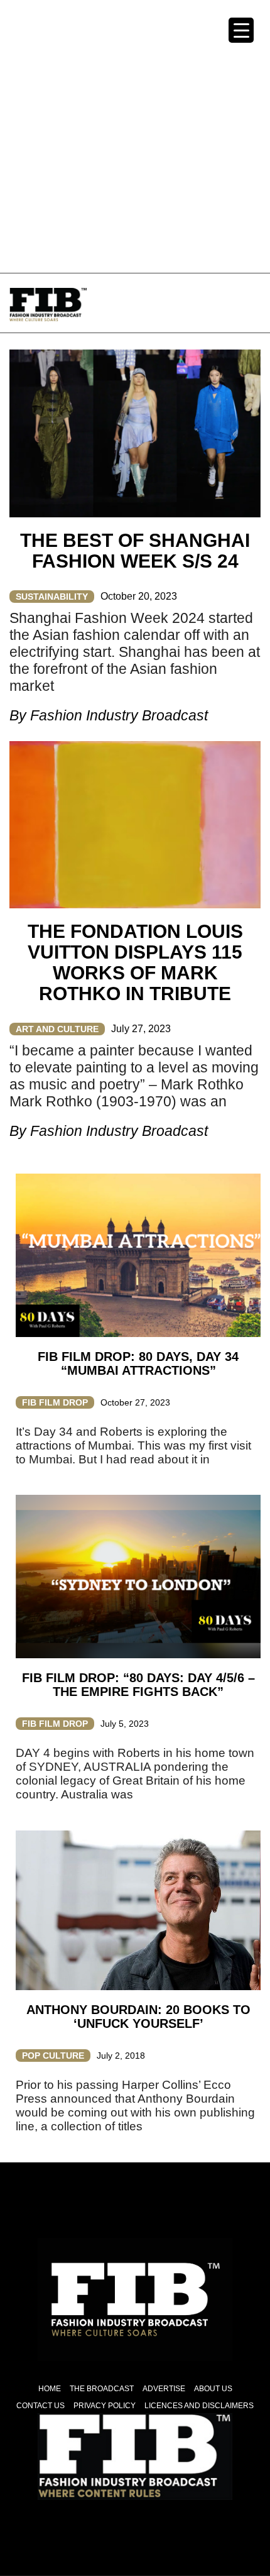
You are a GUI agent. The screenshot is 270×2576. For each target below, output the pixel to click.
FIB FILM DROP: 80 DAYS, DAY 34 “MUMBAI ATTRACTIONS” (138, 1363)
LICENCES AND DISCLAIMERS (199, 2406)
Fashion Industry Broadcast (119, 715)
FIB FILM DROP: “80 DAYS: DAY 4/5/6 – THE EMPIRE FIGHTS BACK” (138, 1685)
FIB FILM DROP (55, 1402)
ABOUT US (213, 2389)
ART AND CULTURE (57, 1029)
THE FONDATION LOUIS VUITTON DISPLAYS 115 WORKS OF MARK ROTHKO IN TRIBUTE (135, 962)
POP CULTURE (53, 2056)
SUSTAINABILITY (52, 597)
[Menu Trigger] (241, 30)
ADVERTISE (164, 2389)
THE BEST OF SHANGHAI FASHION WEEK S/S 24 (135, 551)
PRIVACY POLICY (105, 2406)
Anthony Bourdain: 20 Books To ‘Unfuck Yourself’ (138, 2017)
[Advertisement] (135, 135)
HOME (50, 2389)
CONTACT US (40, 2406)
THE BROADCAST (102, 2389)
